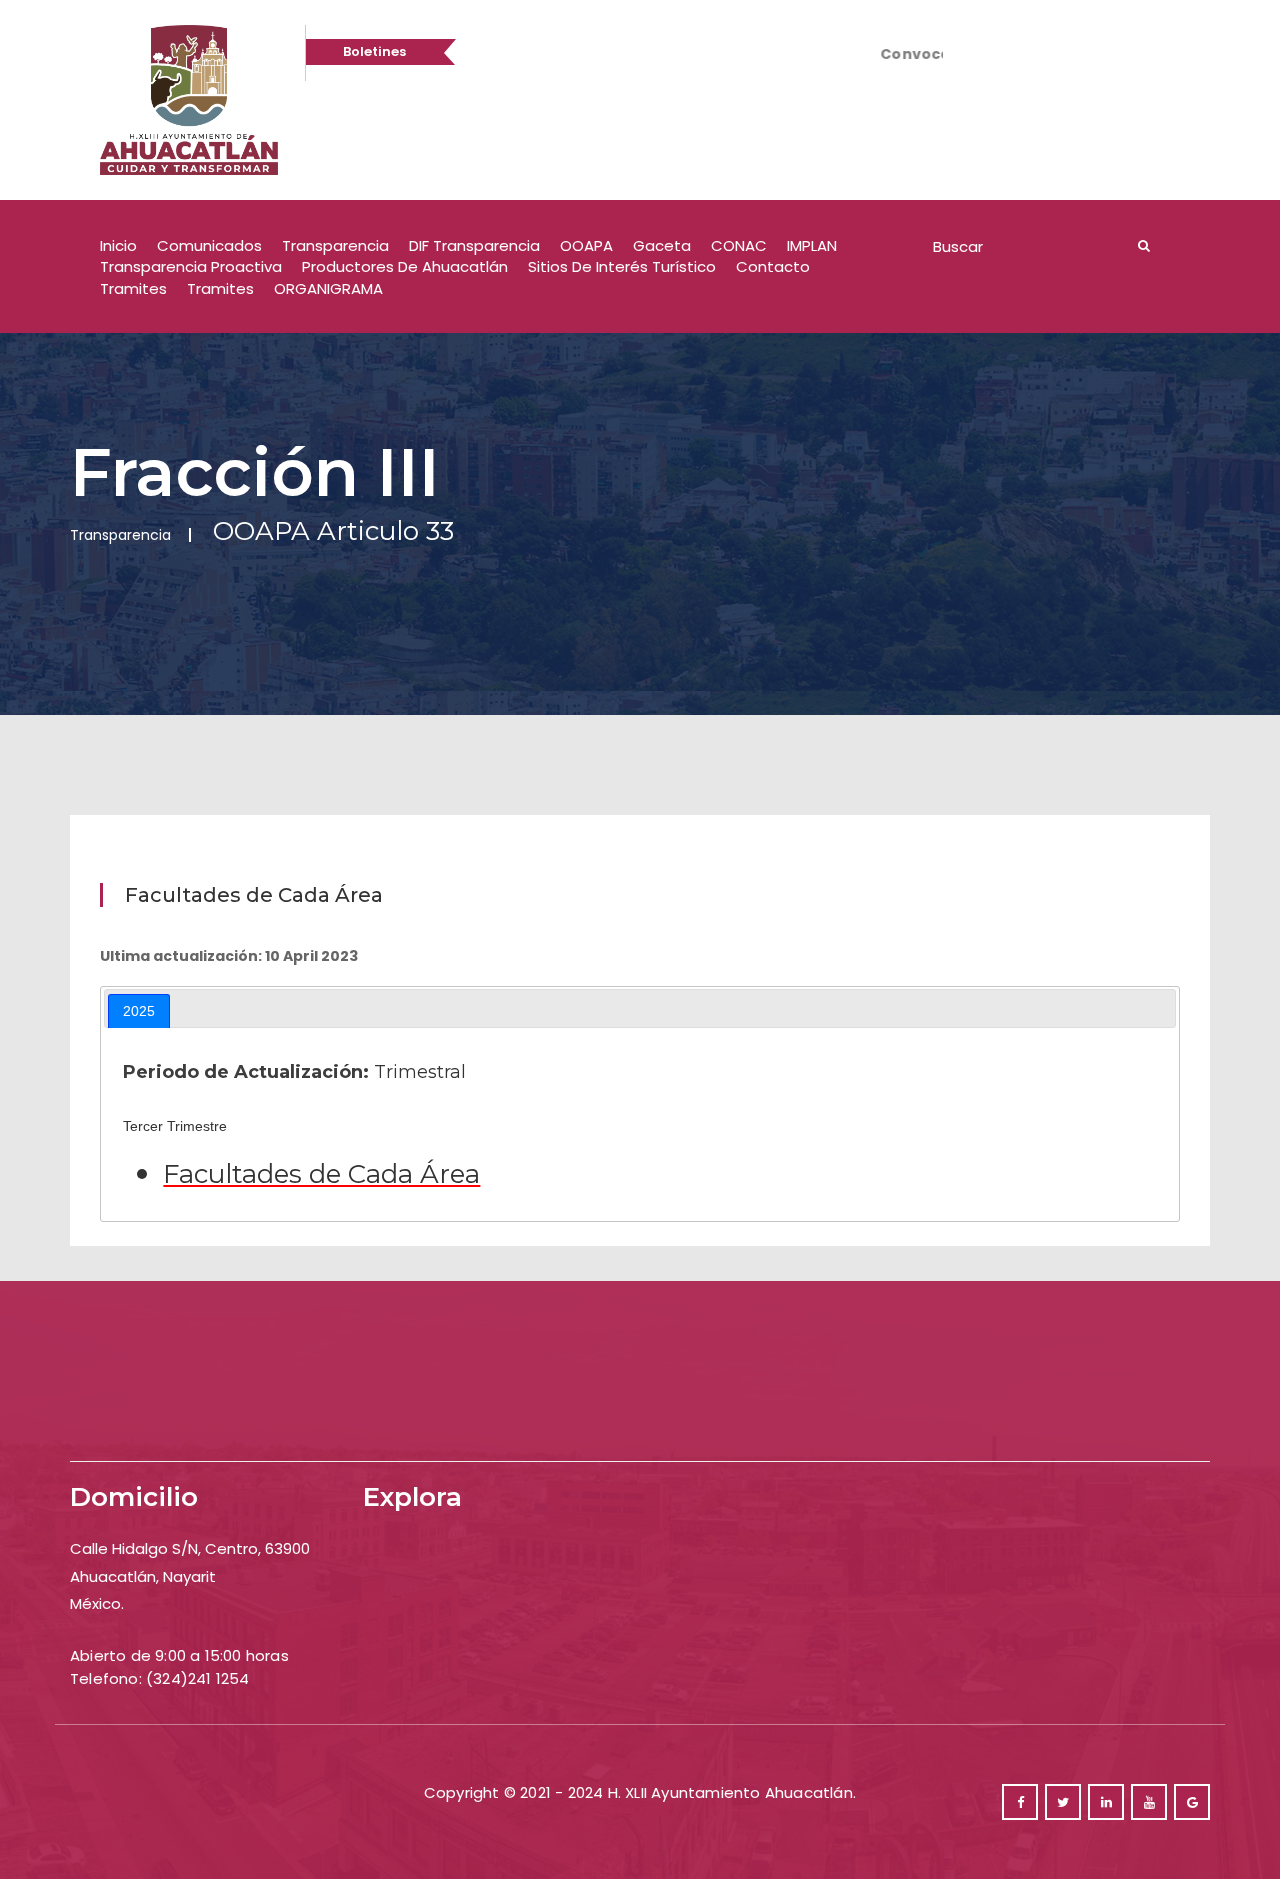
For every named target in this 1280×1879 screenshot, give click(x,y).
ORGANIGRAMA (328, 288)
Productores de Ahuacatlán (405, 266)
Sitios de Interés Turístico (622, 266)
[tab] (139, 1011)
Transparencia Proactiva (191, 266)
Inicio (118, 245)
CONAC (739, 245)
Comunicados (209, 245)
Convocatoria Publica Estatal (889, 54)
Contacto (773, 266)
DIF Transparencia (474, 245)
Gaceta (662, 245)
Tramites (133, 288)
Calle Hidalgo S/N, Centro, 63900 (190, 1548)
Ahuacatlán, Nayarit (143, 1576)
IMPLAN (812, 245)
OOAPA (586, 245)
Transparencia (335, 245)
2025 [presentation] (139, 1011)
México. (97, 1603)
